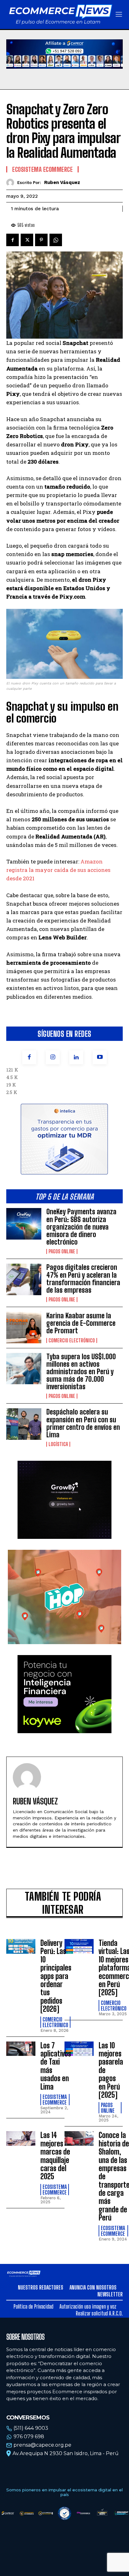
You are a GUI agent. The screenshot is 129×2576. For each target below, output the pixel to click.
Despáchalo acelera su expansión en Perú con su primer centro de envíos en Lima (83, 1423)
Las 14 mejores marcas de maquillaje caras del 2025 (55, 2156)
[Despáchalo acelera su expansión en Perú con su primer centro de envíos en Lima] (24, 1424)
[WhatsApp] (56, 240)
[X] (27, 240)
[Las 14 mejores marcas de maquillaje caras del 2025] (21, 2138)
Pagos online (62, 1251)
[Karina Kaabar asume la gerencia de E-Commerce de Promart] (24, 1327)
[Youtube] (100, 1057)
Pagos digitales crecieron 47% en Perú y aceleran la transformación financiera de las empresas (83, 1279)
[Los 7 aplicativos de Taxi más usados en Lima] (21, 2049)
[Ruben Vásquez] (12, 183)
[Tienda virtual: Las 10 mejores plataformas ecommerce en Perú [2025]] (79, 1946)
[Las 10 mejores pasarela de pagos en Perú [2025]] (79, 2049)
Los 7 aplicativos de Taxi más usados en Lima (56, 2066)
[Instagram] (53, 1057)
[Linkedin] (76, 1057)
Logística (58, 1444)
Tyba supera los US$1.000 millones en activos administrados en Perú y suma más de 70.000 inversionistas (81, 1372)
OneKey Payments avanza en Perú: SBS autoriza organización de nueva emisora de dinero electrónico (81, 1227)
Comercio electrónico (72, 1340)
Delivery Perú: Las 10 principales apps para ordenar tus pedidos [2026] (56, 1976)
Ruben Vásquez (62, 182)
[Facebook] (29, 1057)
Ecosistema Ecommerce (42, 169)
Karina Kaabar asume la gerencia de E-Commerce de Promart (81, 1323)
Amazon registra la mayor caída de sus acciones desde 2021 (58, 870)
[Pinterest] (41, 240)
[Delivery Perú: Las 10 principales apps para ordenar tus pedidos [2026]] (21, 1946)
